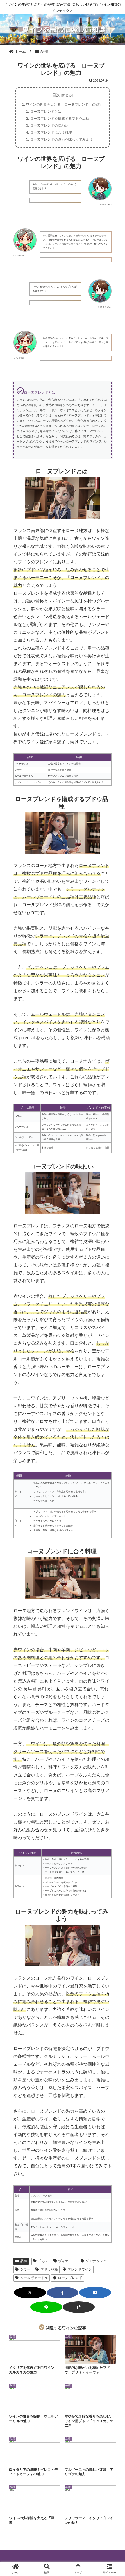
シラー (25, 2269)
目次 (56, 95)
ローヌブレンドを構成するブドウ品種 (60, 119)
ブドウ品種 (49, 2269)
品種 (24, 2261)
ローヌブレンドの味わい (49, 125)
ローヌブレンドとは (46, 112)
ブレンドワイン (80, 2269)
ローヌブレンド (70, 2278)
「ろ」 (43, 2261)
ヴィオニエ (67, 2261)
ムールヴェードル (34, 2278)
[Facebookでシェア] (63, 2293)
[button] (79, 2307)
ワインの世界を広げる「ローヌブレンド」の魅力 (64, 105)
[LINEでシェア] (46, 2307)
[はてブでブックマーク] (95, 2293)
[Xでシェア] (30, 2293)
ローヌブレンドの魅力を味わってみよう (61, 139)
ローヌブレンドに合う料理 (51, 132)
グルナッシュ (96, 2261)
